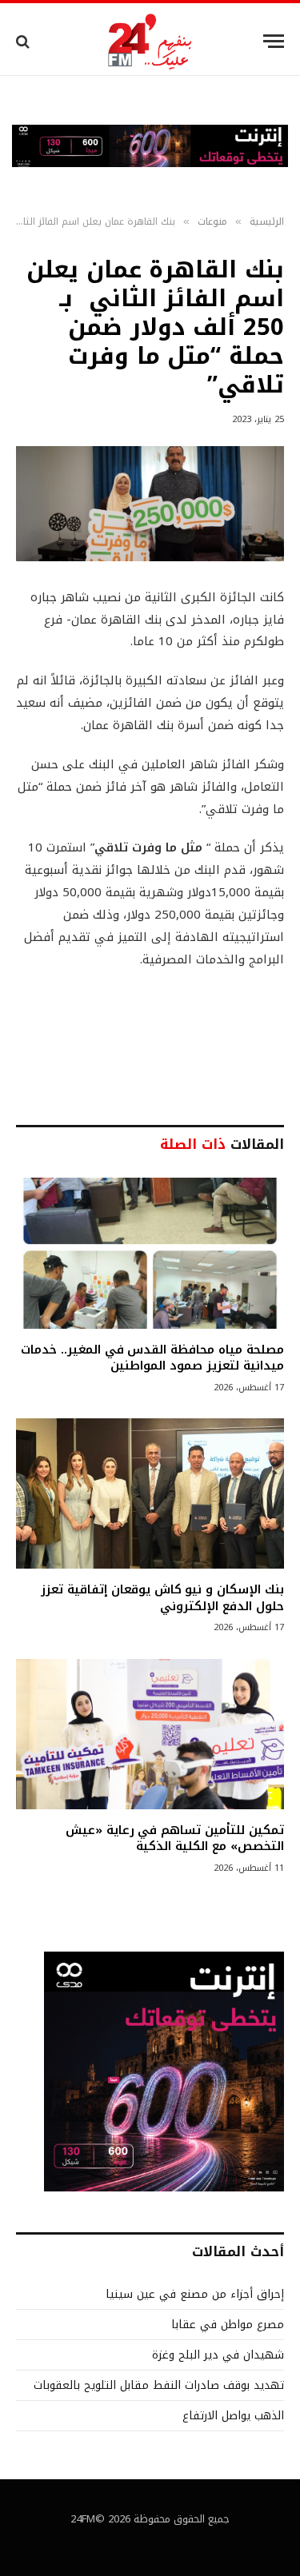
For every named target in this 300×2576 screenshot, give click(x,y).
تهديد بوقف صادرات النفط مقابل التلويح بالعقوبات (159, 2385)
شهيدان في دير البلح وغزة (218, 2355)
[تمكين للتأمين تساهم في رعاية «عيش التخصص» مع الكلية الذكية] (150, 1734)
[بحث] (24, 41)
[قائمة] (274, 41)
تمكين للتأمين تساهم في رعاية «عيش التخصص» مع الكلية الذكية (175, 1838)
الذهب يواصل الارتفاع (233, 2416)
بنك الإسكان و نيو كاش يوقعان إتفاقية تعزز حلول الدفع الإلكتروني (162, 1597)
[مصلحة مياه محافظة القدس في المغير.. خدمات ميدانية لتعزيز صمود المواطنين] (150, 1253)
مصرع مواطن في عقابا (228, 2325)
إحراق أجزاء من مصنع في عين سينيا (195, 2294)
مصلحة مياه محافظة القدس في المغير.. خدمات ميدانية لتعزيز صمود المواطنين (152, 1358)
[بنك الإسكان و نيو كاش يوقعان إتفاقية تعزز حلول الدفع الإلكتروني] (150, 1493)
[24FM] (150, 41)
